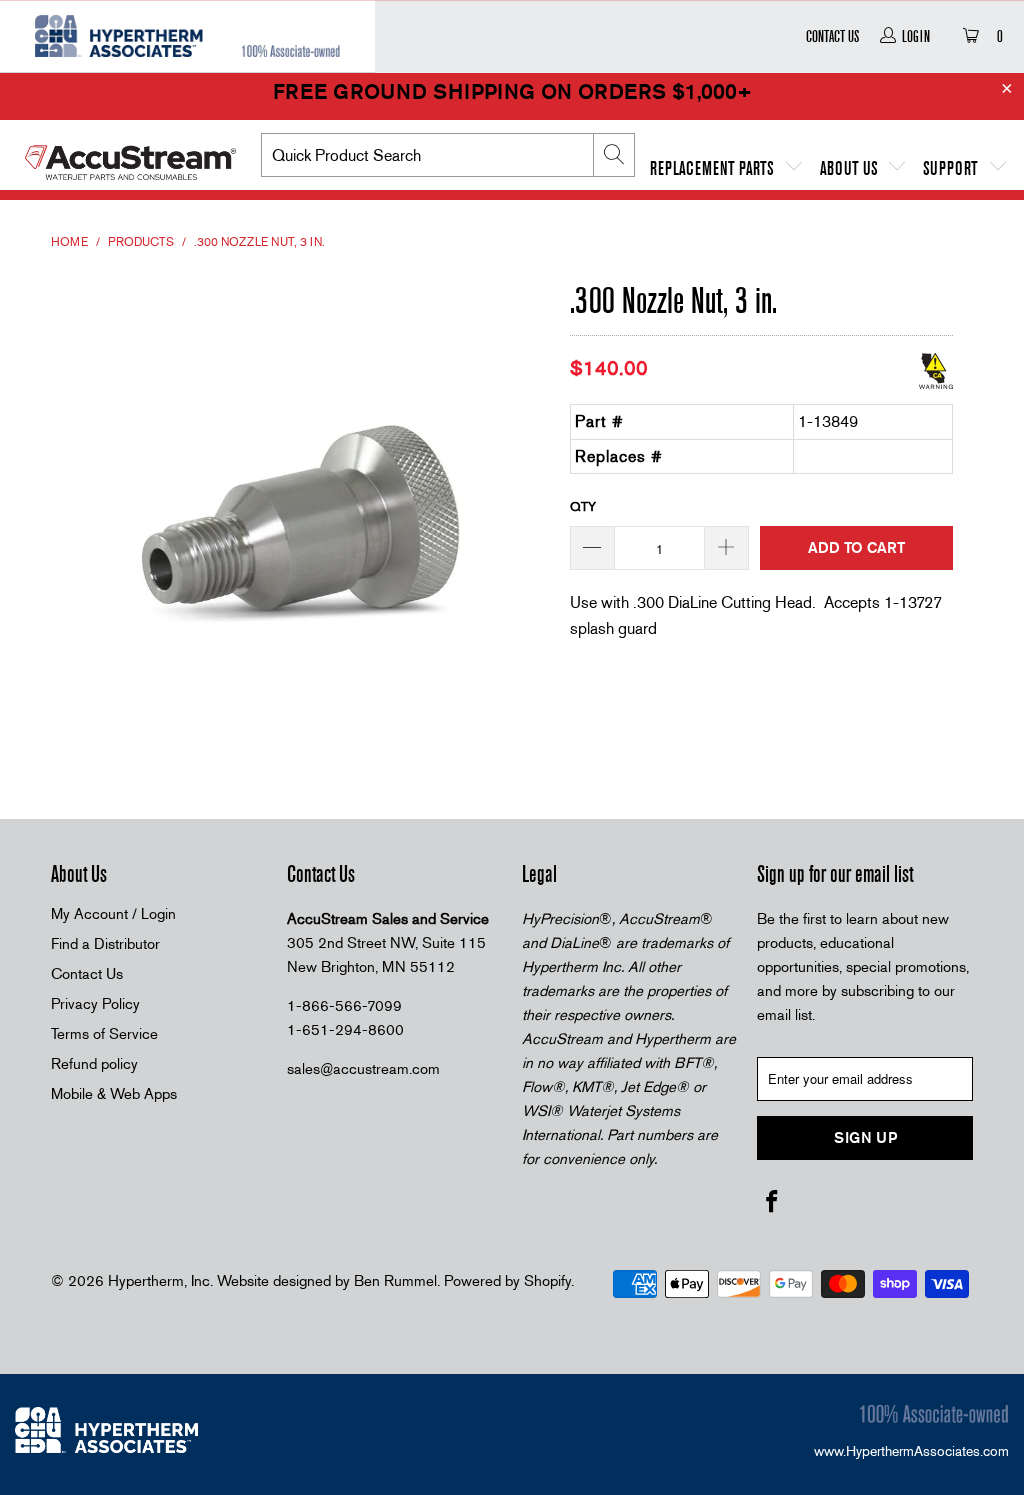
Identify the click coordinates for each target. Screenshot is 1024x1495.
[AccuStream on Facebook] (772, 1203)
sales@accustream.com (363, 1069)
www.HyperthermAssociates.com (911, 1451)
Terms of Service (104, 1034)
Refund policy (94, 1064)
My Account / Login (113, 914)
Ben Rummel (395, 1281)
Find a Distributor (105, 944)
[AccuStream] (130, 155)
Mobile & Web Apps (114, 1094)
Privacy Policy (95, 1004)
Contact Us (832, 36)
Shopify (547, 1281)
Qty (583, 506)
